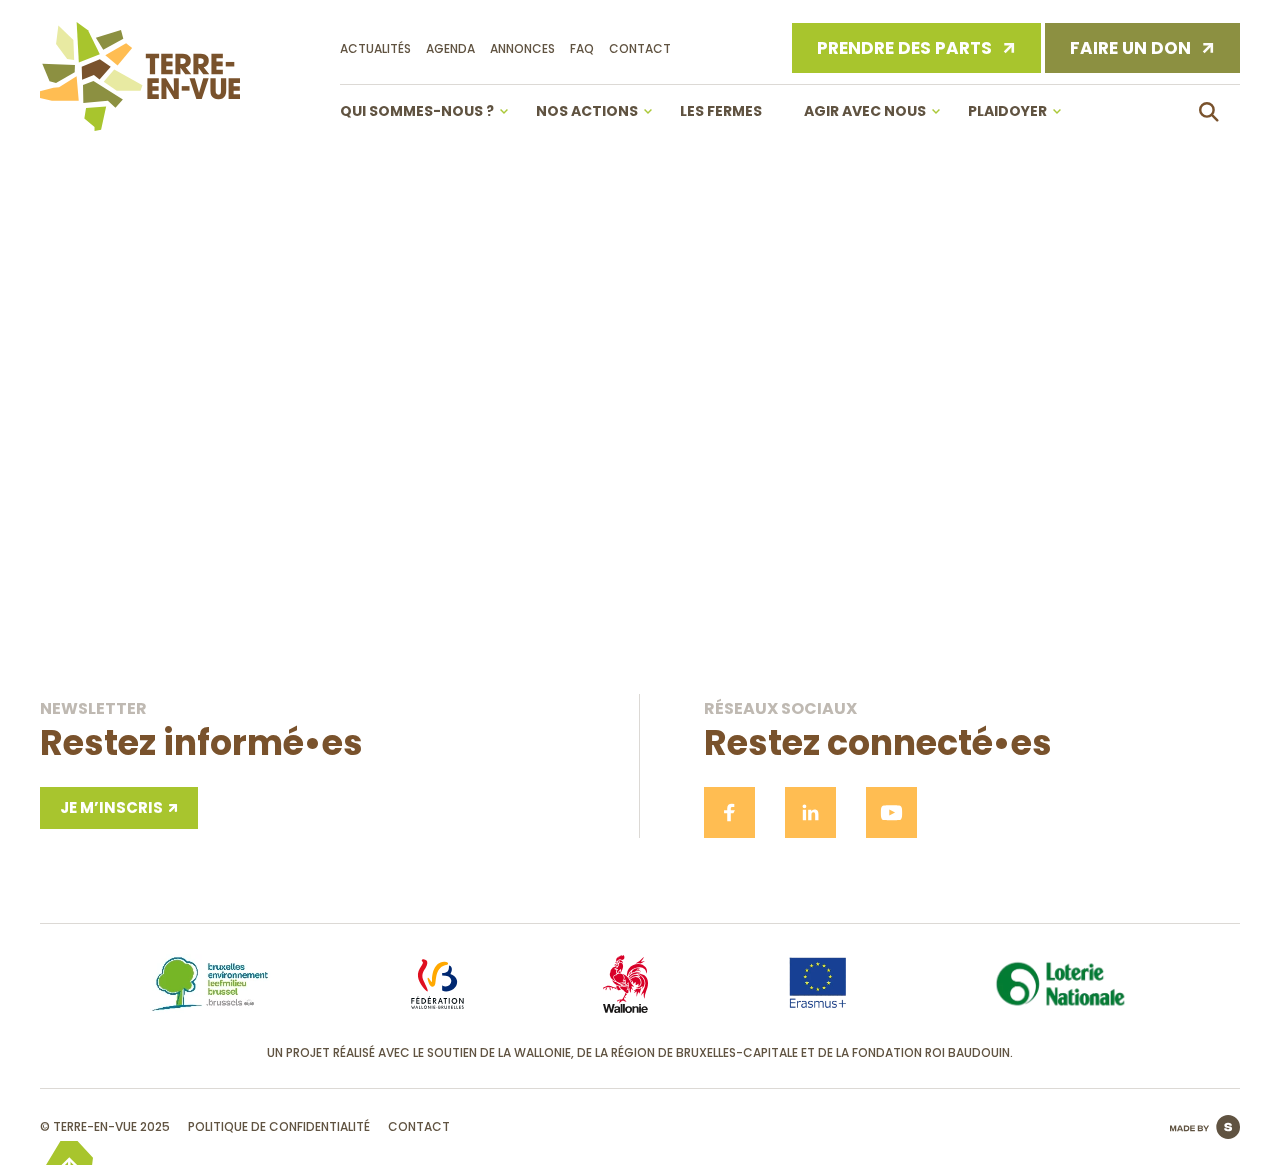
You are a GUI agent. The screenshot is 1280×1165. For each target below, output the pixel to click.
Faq (582, 48)
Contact (640, 48)
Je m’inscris (111, 807)
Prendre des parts (904, 48)
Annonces (522, 48)
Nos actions (587, 111)
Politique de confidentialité (279, 1126)
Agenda (450, 48)
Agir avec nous (865, 111)
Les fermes (721, 111)
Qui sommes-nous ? (417, 111)
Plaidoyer (1007, 111)
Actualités (375, 48)
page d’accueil (640, 566)
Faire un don (1130, 48)
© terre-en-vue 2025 (105, 1126)
